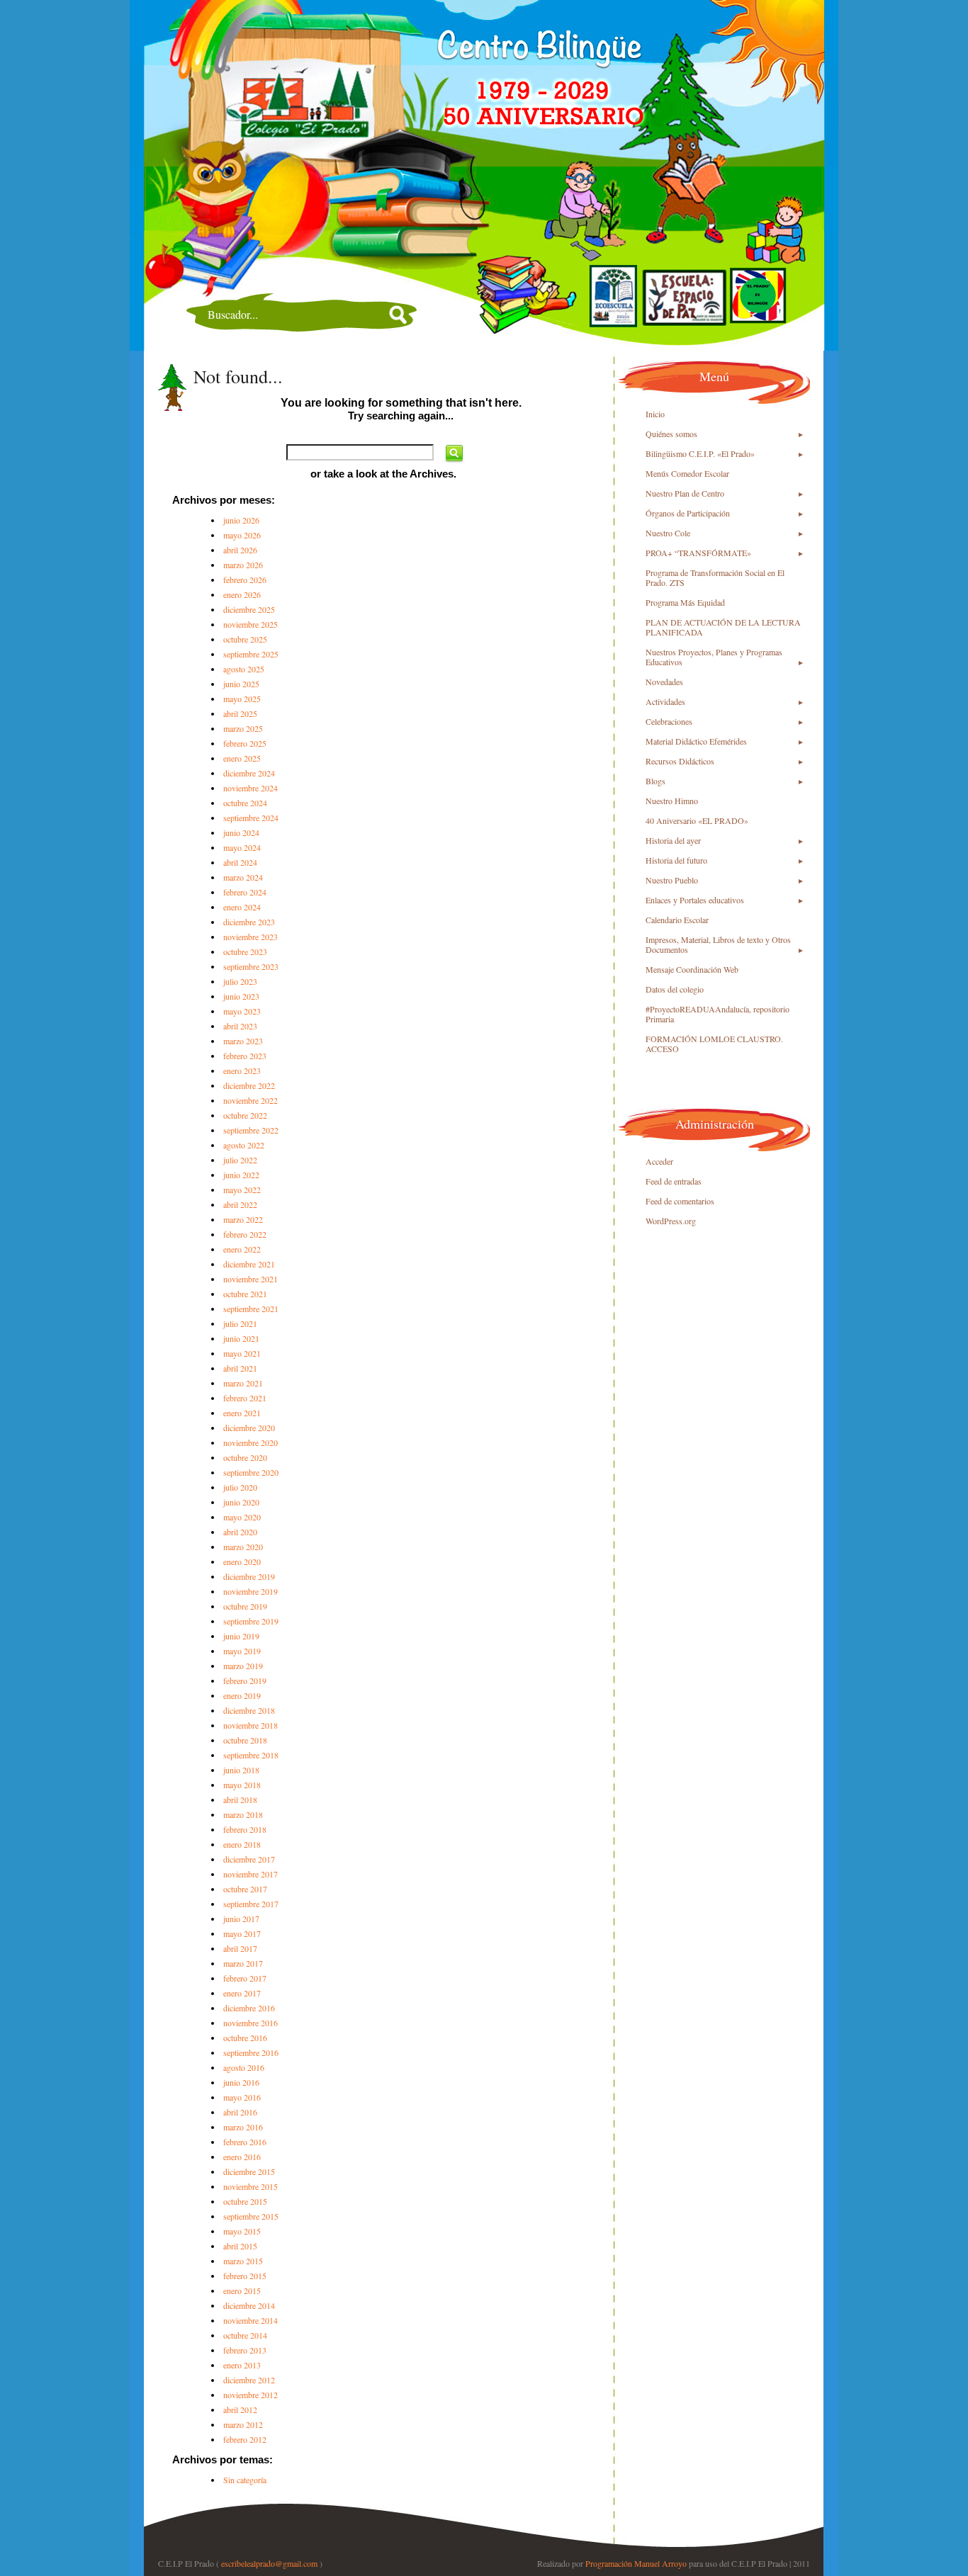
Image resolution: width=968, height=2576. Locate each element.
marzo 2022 (243, 1219)
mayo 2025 (242, 699)
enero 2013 (242, 2365)
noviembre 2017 (251, 1874)
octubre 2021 (245, 1294)
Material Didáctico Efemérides (696, 741)
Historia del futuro (676, 860)
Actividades (665, 701)
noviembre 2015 (251, 2186)
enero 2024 (242, 907)
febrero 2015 (245, 2276)
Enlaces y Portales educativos (695, 900)
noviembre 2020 (251, 1442)
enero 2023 (242, 1070)
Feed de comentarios (680, 1201)
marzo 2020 (243, 1547)
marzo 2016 (243, 2127)
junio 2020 (241, 1502)
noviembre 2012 (251, 2395)
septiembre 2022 (251, 1130)
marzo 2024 (243, 877)
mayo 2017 (242, 1933)
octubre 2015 (245, 2201)
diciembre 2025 (249, 609)
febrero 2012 (245, 2439)
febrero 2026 (245, 580)
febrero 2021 (245, 1398)
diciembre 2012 (249, 2380)
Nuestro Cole (668, 533)
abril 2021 (240, 1368)
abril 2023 (240, 1026)
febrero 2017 (245, 1978)
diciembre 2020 (249, 1428)
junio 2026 (241, 520)
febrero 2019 (245, 1680)
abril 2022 (240, 1204)
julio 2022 (240, 1160)
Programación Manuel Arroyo (636, 2563)
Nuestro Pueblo (672, 880)
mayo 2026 (242, 535)
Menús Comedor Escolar (687, 473)
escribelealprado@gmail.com (269, 2563)
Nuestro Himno (672, 801)
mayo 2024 (242, 847)
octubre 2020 (245, 1457)
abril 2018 (240, 1800)
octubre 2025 (245, 639)
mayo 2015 (242, 2231)
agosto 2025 (244, 669)
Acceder (659, 1161)
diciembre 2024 (249, 773)
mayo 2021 (242, 1353)
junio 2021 (241, 1338)
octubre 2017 (245, 1889)
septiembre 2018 (251, 1755)
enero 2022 (242, 1249)
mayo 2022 (242, 1190)
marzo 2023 (243, 1041)
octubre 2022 (245, 1115)
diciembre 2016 (249, 2008)
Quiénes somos (671, 434)
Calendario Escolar (677, 920)
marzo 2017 (243, 1963)
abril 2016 (240, 2112)
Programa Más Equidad (685, 602)
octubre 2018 (245, 1740)
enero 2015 (242, 2290)
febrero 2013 (245, 2350)
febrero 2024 (245, 892)
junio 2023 (241, 996)
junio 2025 (241, 684)
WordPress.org (671, 1221)
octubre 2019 (245, 1606)
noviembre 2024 (251, 788)
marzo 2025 (243, 728)
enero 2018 (242, 1844)
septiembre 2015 (251, 2216)
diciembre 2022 (249, 1085)
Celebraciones (669, 721)
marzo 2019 (243, 1666)
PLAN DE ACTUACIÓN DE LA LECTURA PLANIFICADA (723, 627)
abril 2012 (240, 2410)
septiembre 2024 (251, 818)
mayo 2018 (242, 1785)
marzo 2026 (243, 565)
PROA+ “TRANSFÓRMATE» (698, 553)
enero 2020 (242, 1561)
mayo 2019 (242, 1651)
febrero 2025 (245, 743)
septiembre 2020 (251, 1472)
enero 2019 (242, 1695)
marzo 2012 (243, 2424)
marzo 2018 (243, 1814)
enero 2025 (242, 758)
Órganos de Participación (688, 513)
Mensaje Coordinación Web (692, 969)
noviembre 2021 (251, 1279)
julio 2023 (240, 981)
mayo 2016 (242, 2097)
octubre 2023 (245, 951)
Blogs (655, 781)
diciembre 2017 (249, 1859)
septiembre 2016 (251, 2052)
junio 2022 (241, 1175)
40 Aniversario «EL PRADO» (697, 820)
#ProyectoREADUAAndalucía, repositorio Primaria (717, 1014)
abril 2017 (240, 1948)
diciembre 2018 (249, 1710)
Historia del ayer (673, 840)
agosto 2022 (244, 1145)
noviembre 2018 (251, 1725)
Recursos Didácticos (680, 761)
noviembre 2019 (251, 1591)
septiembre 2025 (251, 654)
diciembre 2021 (249, 1264)
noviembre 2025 (251, 624)
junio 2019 (241, 1636)
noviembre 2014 (251, 2320)
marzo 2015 (243, 2261)
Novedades (664, 682)
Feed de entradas (674, 1181)
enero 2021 (242, 1413)
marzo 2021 (243, 1383)
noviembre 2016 (251, 2023)
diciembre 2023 (249, 922)
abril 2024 (240, 862)
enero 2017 (242, 1993)
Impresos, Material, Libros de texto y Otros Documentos (718, 944)
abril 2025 (240, 713)
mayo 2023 (242, 1011)
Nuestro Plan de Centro (685, 493)
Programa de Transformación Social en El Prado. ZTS (715, 577)
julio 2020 (240, 1487)
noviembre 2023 (251, 937)
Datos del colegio (675, 989)
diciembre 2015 (249, 2171)
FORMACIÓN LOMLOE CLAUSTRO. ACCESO (714, 1044)
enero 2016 (242, 2157)
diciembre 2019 (249, 1576)
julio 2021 (240, 1323)
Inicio (655, 414)
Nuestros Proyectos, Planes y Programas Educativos (714, 657)
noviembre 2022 (251, 1100)
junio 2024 (241, 832)
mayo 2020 (242, 1517)
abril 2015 (240, 2246)
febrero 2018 (245, 1829)
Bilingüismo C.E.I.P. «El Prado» (700, 453)
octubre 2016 (245, 2038)
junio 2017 (241, 1919)
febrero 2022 (245, 1234)
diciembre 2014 (249, 2305)
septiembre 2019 (251, 1621)
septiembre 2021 (251, 1309)
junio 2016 (241, 2082)
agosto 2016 (244, 2067)
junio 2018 (241, 1770)
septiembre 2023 (251, 966)
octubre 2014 (245, 2335)
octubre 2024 (245, 803)
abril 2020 (240, 1532)
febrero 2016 (245, 2142)
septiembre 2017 (251, 1904)
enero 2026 (242, 594)
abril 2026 (240, 550)
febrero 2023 (245, 1056)
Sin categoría (245, 2480)
